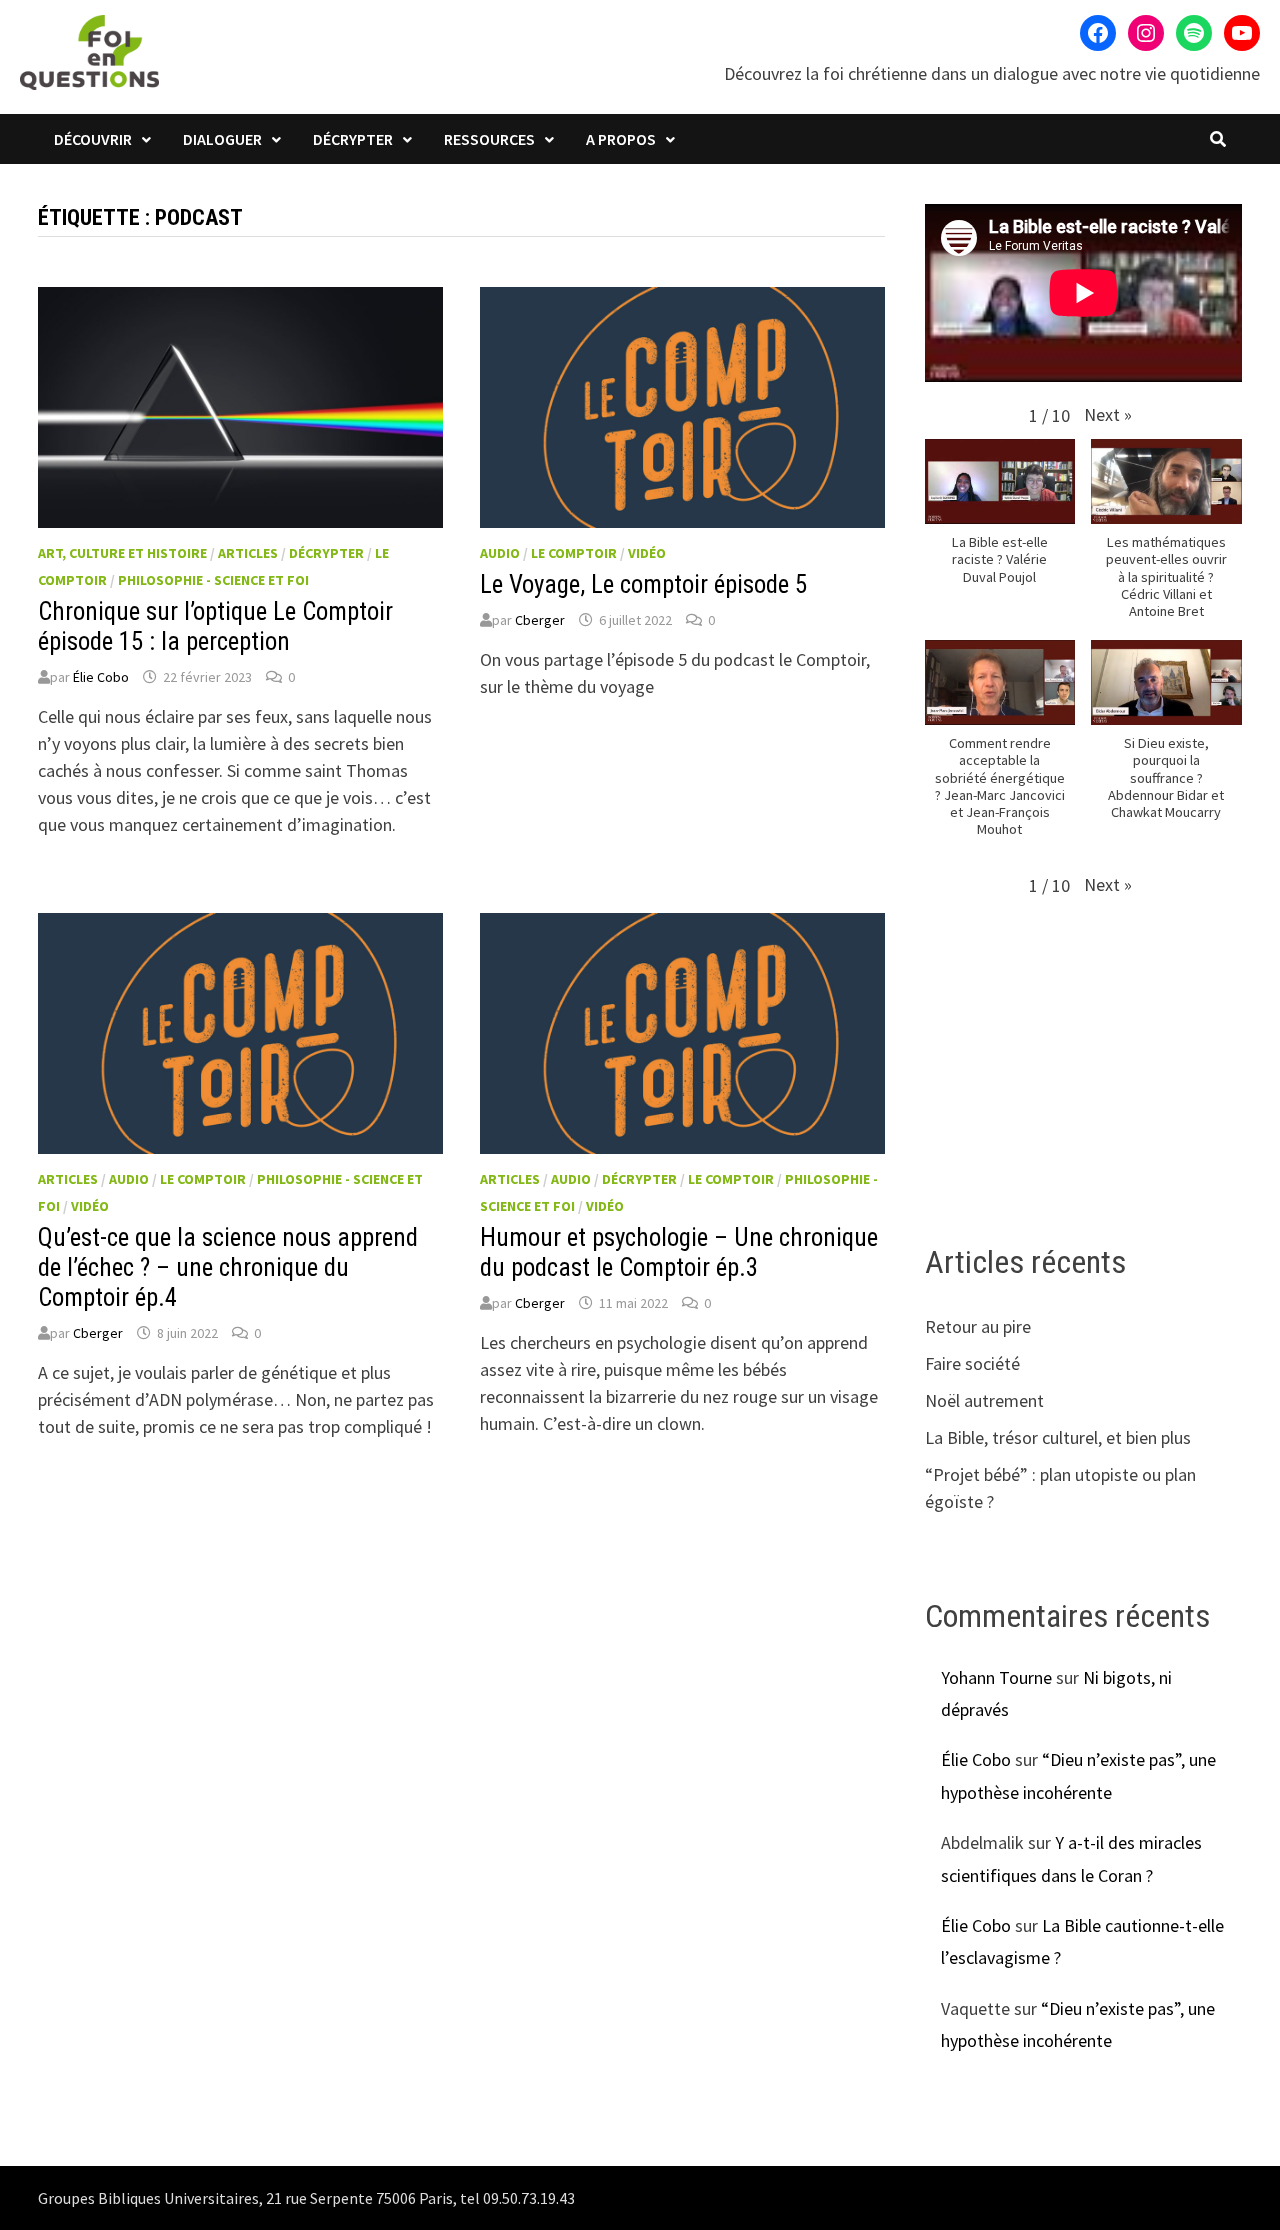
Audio (500, 553)
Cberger (540, 620)
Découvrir (93, 139)
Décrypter (353, 139)
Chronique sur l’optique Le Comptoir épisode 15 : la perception (215, 626)
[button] (1108, 414)
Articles (248, 553)
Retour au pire (978, 1326)
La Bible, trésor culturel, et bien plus (1058, 1437)
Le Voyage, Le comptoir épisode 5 (643, 584)
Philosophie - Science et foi (213, 580)
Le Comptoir (574, 553)
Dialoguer (222, 139)
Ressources (489, 139)
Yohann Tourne (996, 1677)
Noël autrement (984, 1400)
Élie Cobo (101, 677)
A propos (621, 139)
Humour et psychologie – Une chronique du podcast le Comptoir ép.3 (679, 1252)
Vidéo (647, 553)
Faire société (972, 1363)
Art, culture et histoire (122, 553)
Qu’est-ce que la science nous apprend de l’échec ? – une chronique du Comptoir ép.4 (228, 1267)
